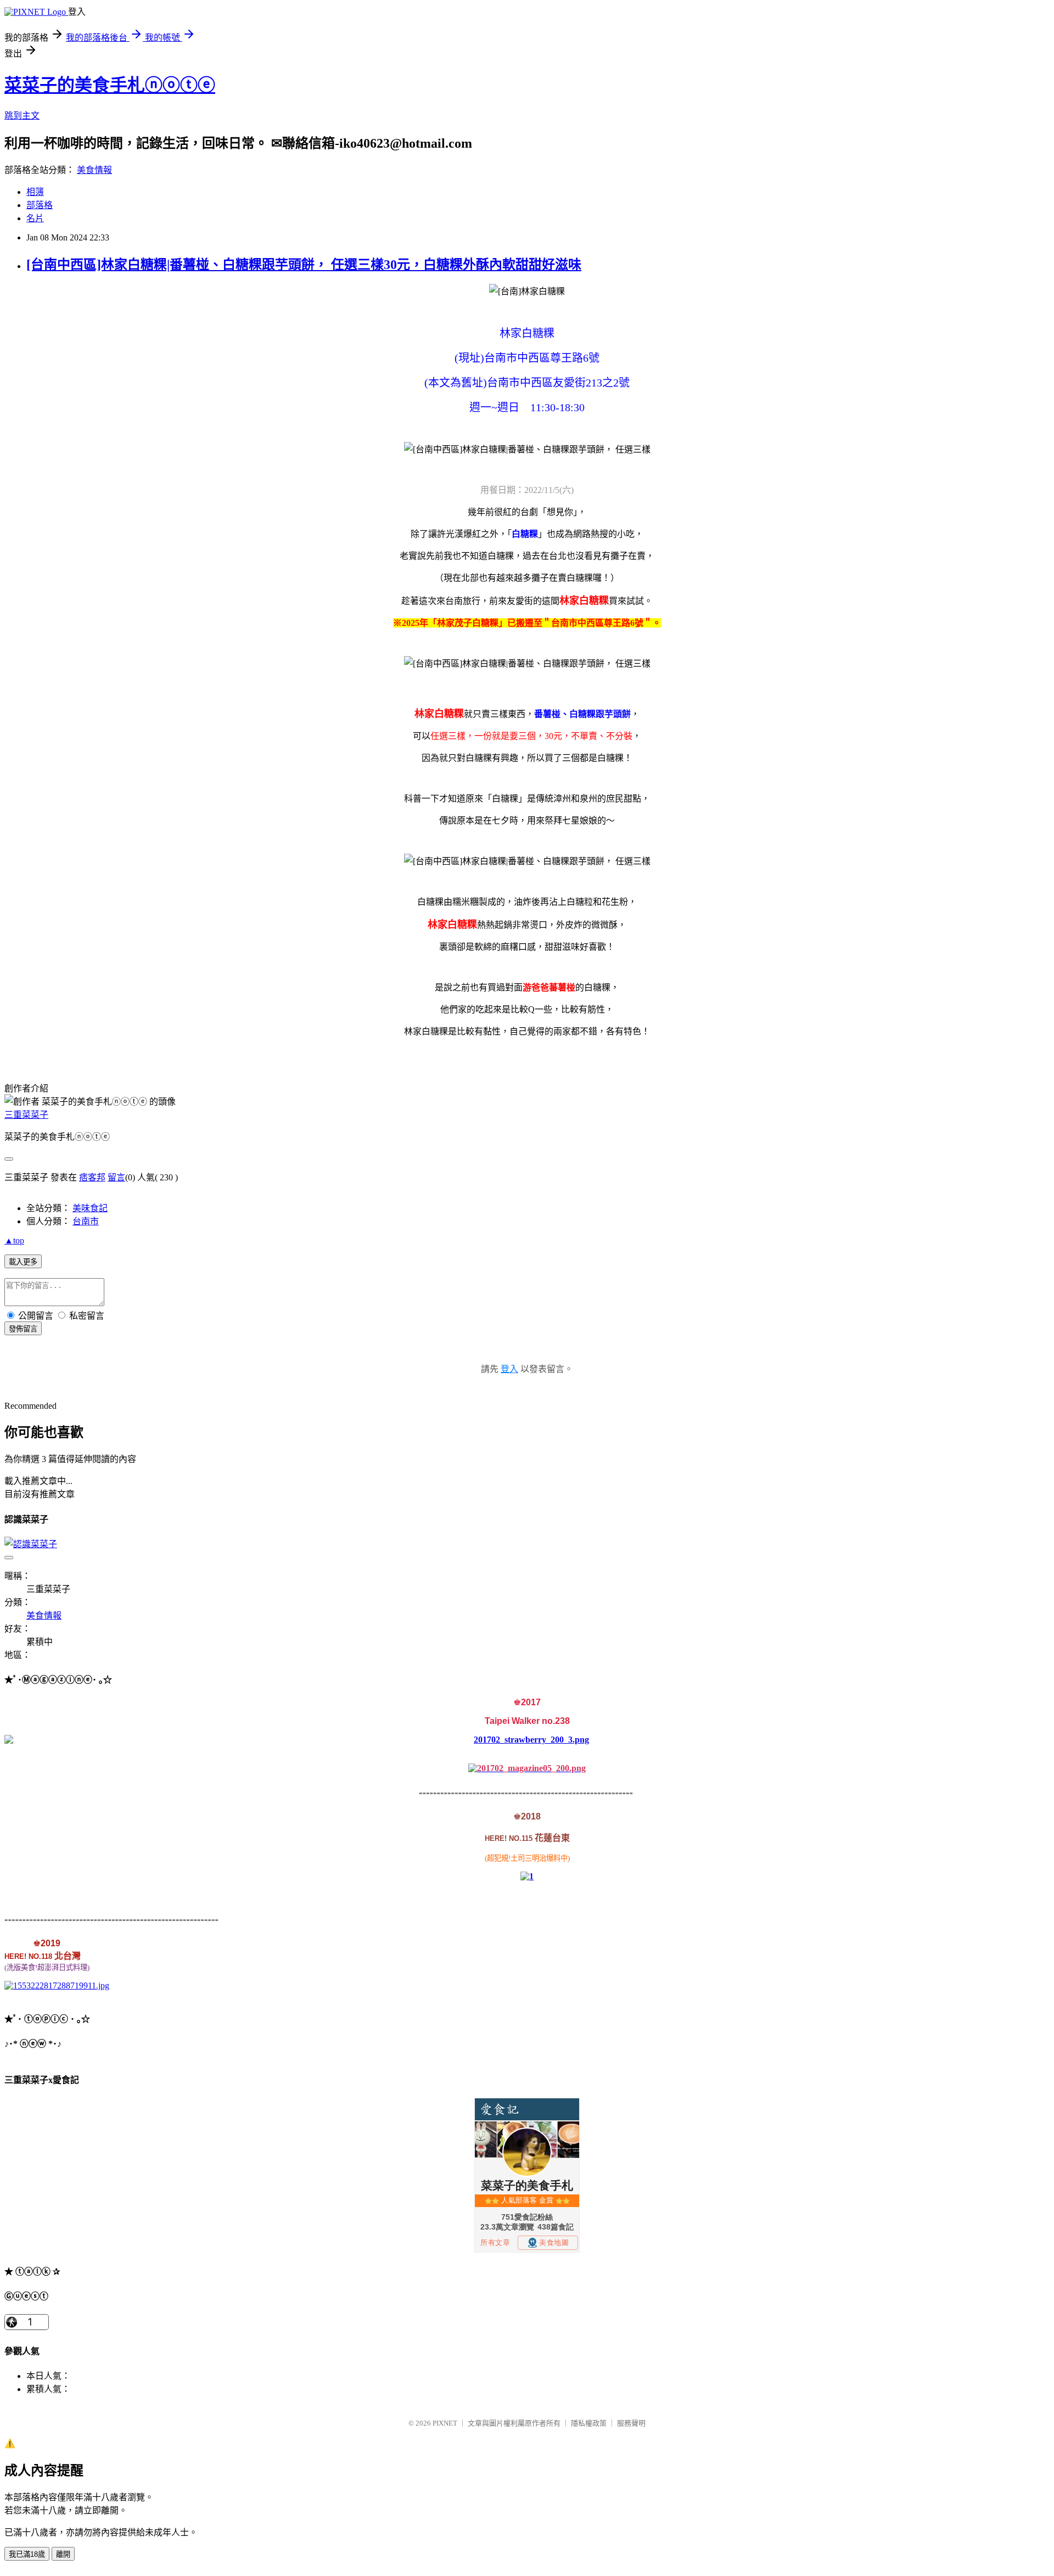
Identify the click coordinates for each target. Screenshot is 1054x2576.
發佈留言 (23, 1329)
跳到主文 (22, 116)
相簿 (35, 192)
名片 (35, 218)
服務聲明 (631, 2423)
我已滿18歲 (27, 2554)
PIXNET (445, 2423)
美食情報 (94, 170)
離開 (63, 2554)
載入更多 (23, 1262)
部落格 (40, 205)
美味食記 (90, 1208)
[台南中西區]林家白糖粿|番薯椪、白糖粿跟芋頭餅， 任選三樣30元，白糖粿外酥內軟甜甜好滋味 (304, 265)
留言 (116, 1177)
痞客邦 (92, 1177)
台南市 (86, 1221)
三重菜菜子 (26, 1115)
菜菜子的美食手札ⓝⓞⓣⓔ (110, 85)
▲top (14, 1241)
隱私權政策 (589, 2423)
